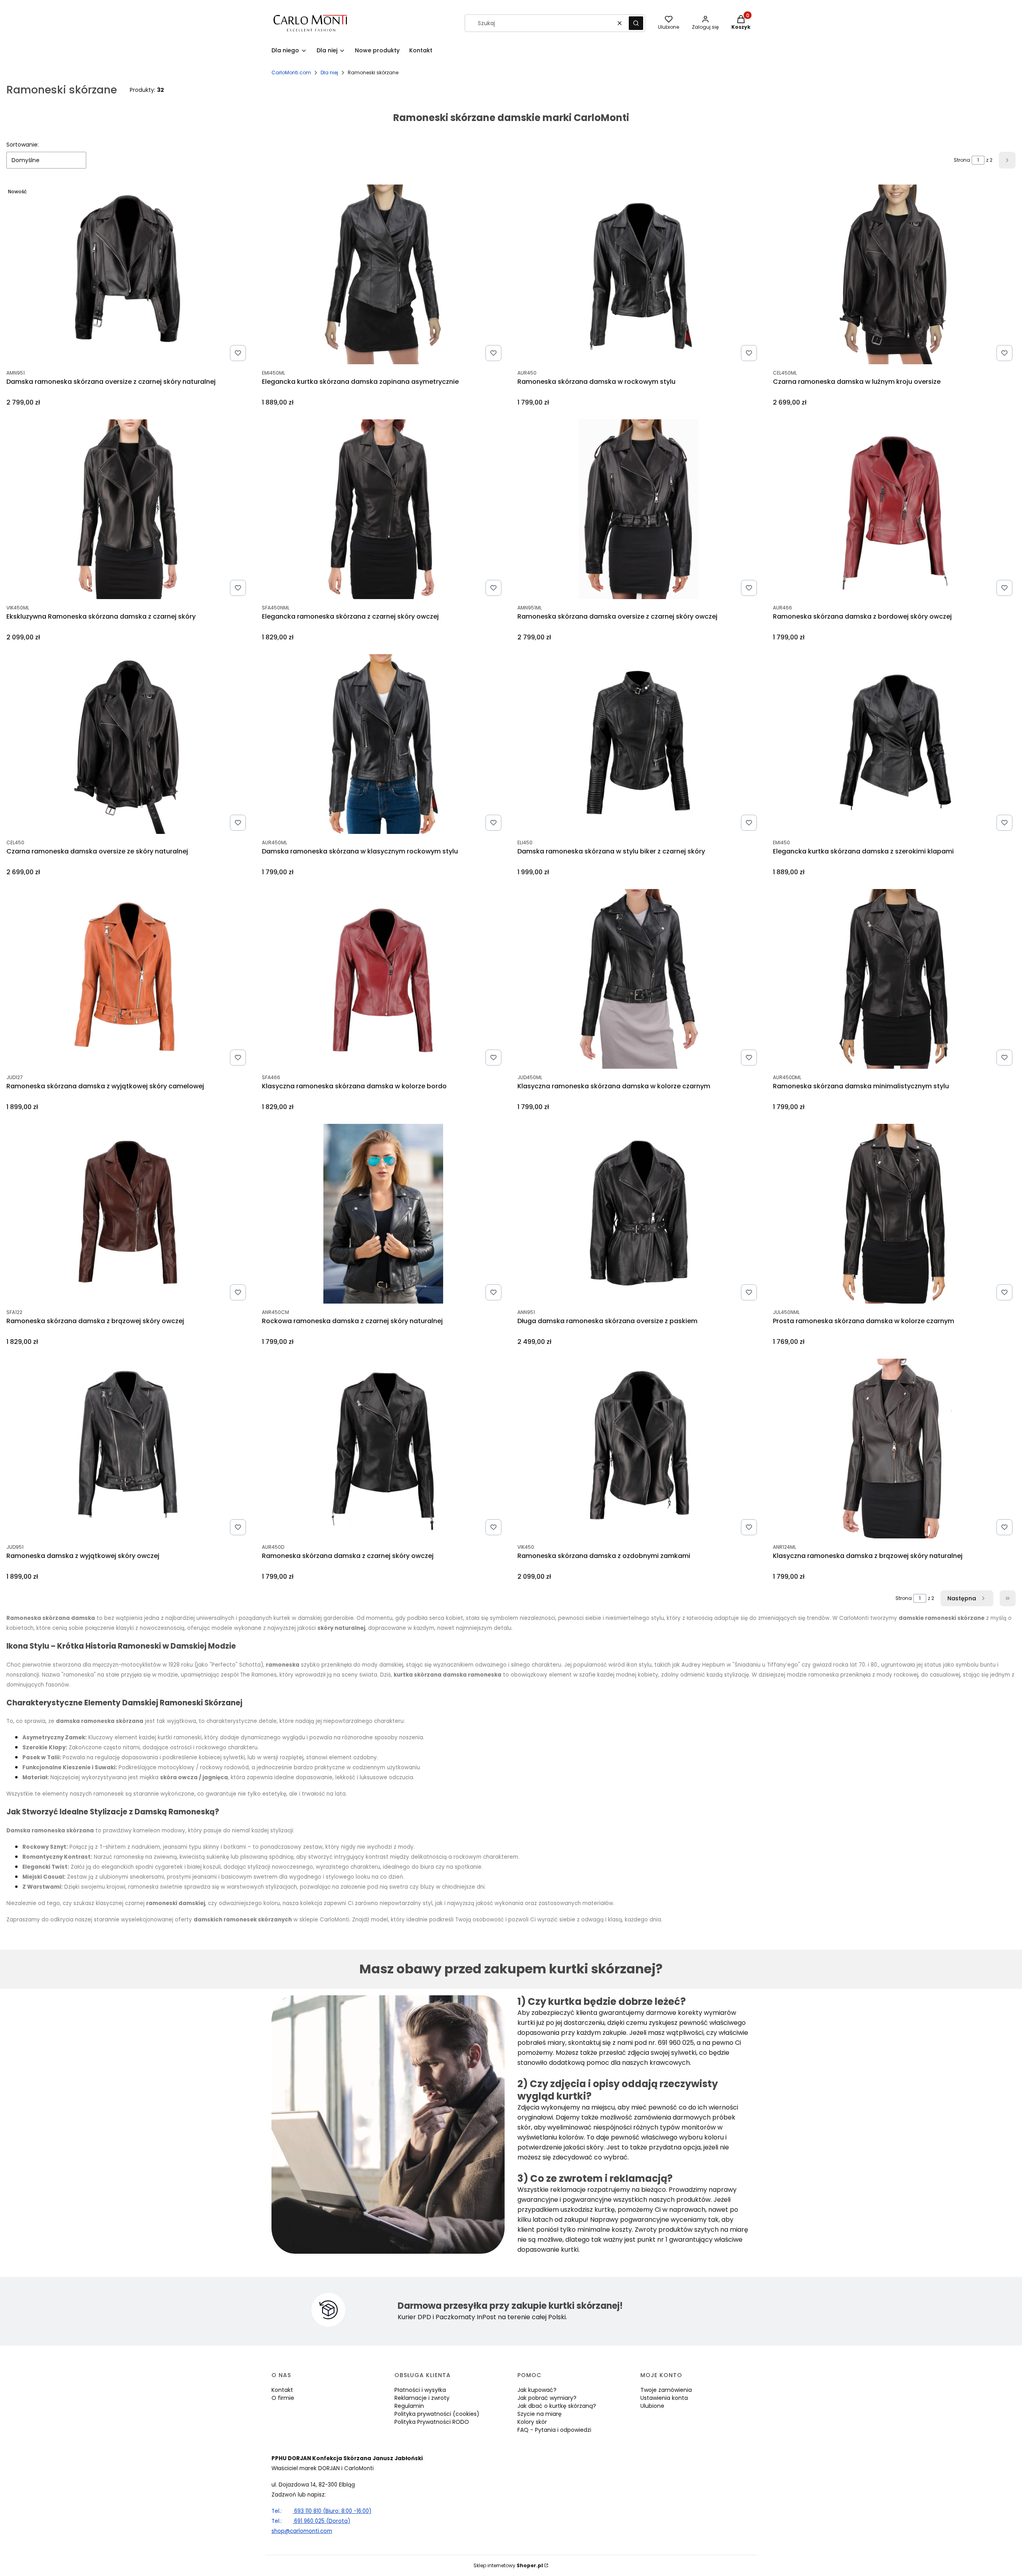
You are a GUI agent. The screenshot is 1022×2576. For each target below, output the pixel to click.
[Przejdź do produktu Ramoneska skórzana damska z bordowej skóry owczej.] (894, 509)
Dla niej (329, 72)
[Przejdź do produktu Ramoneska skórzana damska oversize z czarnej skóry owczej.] (639, 509)
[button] (636, 23)
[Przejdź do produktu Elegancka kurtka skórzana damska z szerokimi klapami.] (894, 744)
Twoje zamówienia (666, 2390)
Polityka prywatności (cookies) (437, 2414)
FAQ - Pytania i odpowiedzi (554, 2430)
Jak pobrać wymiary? (547, 2398)
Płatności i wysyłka (420, 2390)
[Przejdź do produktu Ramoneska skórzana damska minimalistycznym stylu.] (894, 979)
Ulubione (652, 2406)
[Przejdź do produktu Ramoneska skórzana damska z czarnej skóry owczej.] (383, 1449)
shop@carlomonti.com (302, 2531)
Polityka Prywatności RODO (432, 2422)
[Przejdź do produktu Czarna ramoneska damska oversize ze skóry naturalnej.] (128, 744)
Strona (962, 160)
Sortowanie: (23, 145)
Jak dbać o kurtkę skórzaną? (557, 2406)
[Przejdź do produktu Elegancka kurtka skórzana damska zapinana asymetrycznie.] (383, 274)
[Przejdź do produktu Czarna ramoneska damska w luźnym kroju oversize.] (894, 274)
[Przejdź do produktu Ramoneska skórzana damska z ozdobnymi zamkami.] (639, 1449)
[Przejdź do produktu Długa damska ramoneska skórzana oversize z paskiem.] (639, 1214)
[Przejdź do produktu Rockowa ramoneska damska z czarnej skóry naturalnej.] (383, 1214)
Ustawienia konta (664, 2398)
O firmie (283, 2398)
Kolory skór (532, 2422)
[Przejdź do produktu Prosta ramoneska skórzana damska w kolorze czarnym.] (894, 1214)
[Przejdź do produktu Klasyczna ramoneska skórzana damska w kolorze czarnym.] (639, 979)
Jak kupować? (537, 2390)
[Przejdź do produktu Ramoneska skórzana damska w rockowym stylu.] (639, 274)
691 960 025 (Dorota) (311, 2521)
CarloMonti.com (291, 72)
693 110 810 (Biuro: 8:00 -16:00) (321, 2511)
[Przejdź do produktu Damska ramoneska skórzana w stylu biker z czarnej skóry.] (639, 744)
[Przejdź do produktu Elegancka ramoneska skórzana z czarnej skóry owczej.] (383, 509)
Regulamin (409, 2406)
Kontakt (282, 2390)
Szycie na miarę (540, 2414)
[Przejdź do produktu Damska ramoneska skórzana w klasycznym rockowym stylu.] (383, 744)
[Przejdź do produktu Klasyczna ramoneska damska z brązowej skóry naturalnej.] (894, 1449)
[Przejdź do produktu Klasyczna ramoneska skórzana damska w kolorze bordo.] (383, 979)
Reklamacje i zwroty (422, 2398)
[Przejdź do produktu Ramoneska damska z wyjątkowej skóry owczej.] (128, 1449)
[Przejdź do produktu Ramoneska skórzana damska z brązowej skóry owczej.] (128, 1214)
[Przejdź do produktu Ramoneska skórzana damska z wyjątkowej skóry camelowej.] (128, 979)
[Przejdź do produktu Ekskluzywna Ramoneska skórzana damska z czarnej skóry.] (128, 509)
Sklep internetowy (508, 2565)
